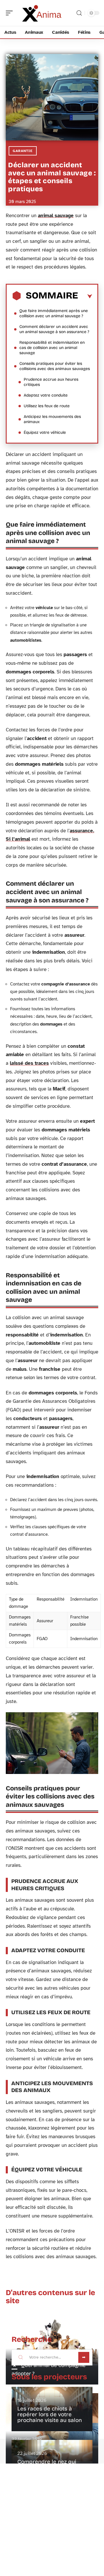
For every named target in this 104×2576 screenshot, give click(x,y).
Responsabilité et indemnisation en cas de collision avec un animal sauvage (52, 348)
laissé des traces (29, 1063)
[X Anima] (42, 13)
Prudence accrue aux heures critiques (51, 382)
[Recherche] (79, 13)
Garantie (23, 151)
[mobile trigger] (11, 13)
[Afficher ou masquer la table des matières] (85, 296)
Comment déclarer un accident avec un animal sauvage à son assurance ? (54, 329)
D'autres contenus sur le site (50, 2297)
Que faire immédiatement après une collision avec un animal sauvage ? (54, 313)
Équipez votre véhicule (45, 432)
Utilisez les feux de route (47, 406)
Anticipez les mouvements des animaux (52, 419)
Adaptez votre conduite (46, 395)
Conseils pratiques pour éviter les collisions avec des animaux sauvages (55, 366)
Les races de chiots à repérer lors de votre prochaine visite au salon (50, 2414)
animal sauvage (56, 216)
